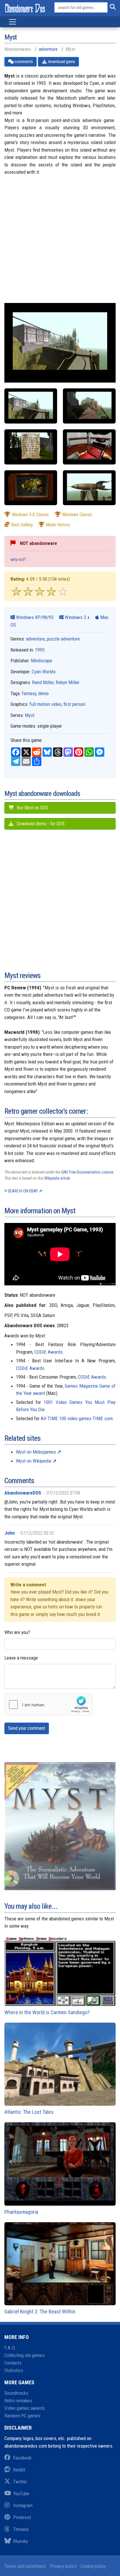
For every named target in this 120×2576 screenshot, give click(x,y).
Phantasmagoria (21, 2212)
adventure (48, 49)
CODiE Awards (48, 1352)
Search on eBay (23, 1191)
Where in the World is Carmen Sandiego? (47, 2012)
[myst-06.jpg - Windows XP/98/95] (31, 488)
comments (23, 62)
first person (74, 704)
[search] (112, 8)
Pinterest (22, 2517)
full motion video (45, 704)
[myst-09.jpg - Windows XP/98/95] (31, 406)
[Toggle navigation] (13, 22)
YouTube (21, 2494)
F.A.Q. (10, 2348)
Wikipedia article (57, 1178)
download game (61, 62)
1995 (40, 650)
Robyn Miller (68, 682)
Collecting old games (24, 2355)
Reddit (19, 2470)
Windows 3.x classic (30, 515)
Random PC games (22, 2416)
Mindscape (42, 661)
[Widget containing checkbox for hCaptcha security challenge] (48, 1705)
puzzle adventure (63, 639)
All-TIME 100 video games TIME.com (77, 1418)
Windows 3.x (76, 617)
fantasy (29, 693)
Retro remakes (18, 2401)
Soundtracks (16, 2393)
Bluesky (21, 2541)
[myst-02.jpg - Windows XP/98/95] (31, 447)
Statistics (14, 2370)
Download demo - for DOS (40, 824)
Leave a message (21, 1658)
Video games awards (25, 2408)
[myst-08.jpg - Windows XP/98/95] (89, 488)
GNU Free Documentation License (87, 1172)
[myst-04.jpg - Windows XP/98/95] (89, 447)
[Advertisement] (60, 243)
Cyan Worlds (44, 672)
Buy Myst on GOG (32, 808)
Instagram (23, 2505)
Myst (30, 715)
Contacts (13, 2363)
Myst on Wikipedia (34, 1461)
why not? (18, 559)
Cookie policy (93, 2566)
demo (43, 693)
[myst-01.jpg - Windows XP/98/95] (89, 406)
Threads (21, 2529)
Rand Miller (43, 682)
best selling (22, 525)
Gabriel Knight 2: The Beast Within (40, 2312)
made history (58, 525)
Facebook (22, 2458)
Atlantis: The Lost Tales (29, 2112)
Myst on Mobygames (36, 1452)
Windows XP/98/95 (34, 617)
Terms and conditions (25, 2566)
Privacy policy (63, 2566)
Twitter (20, 2482)
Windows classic (77, 515)
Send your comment (27, 1728)
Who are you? (17, 1632)
